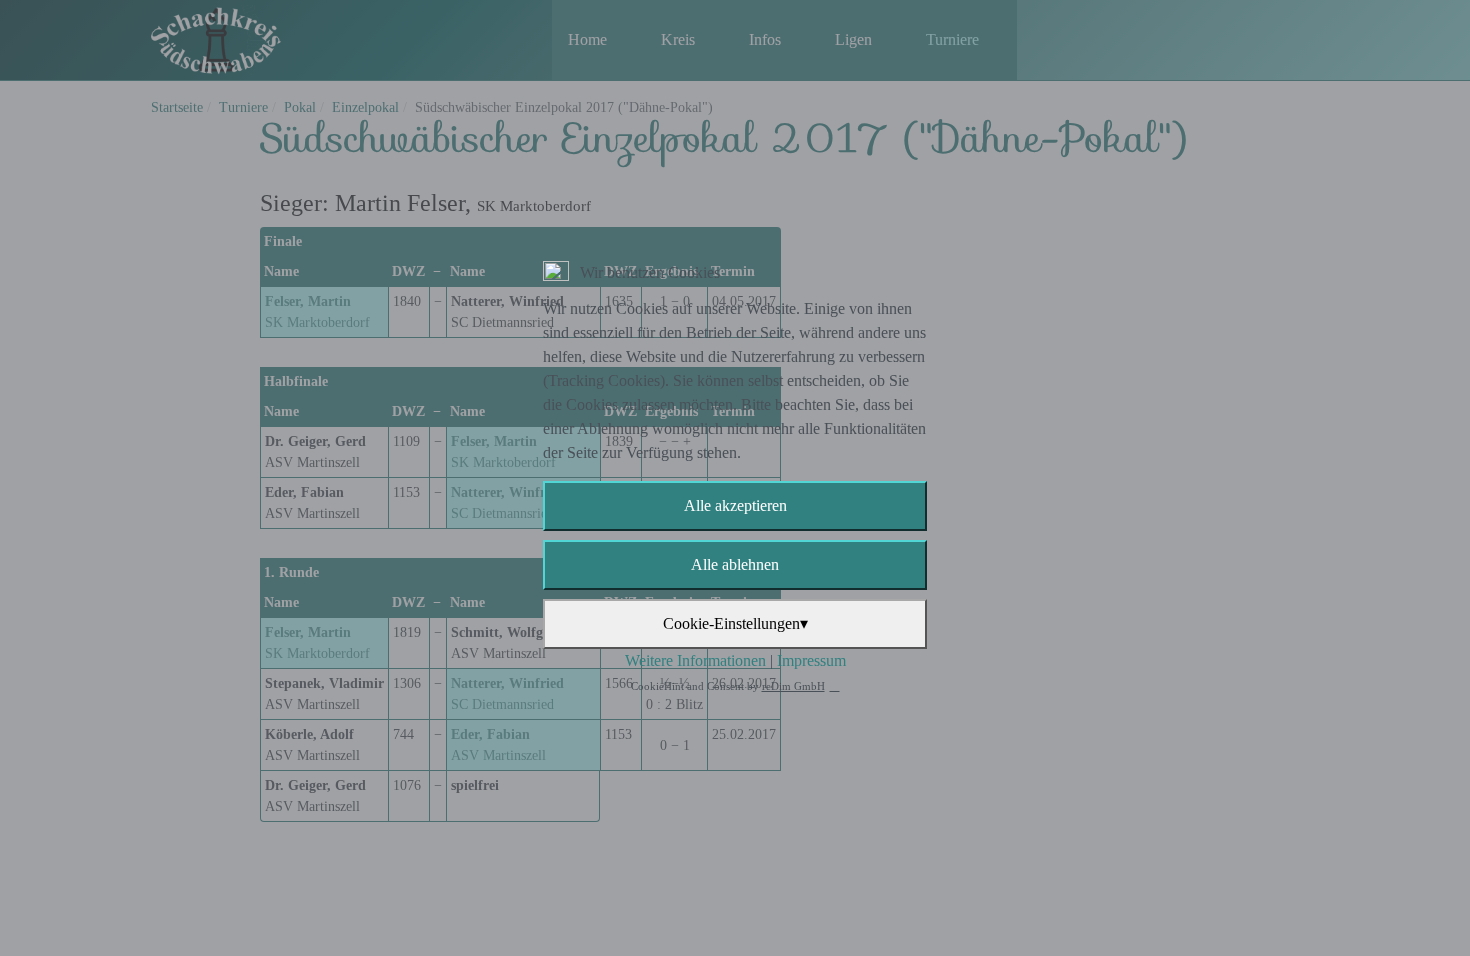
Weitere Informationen (695, 660)
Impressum (811, 660)
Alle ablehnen (735, 564)
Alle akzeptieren (735, 505)
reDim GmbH (793, 686)
